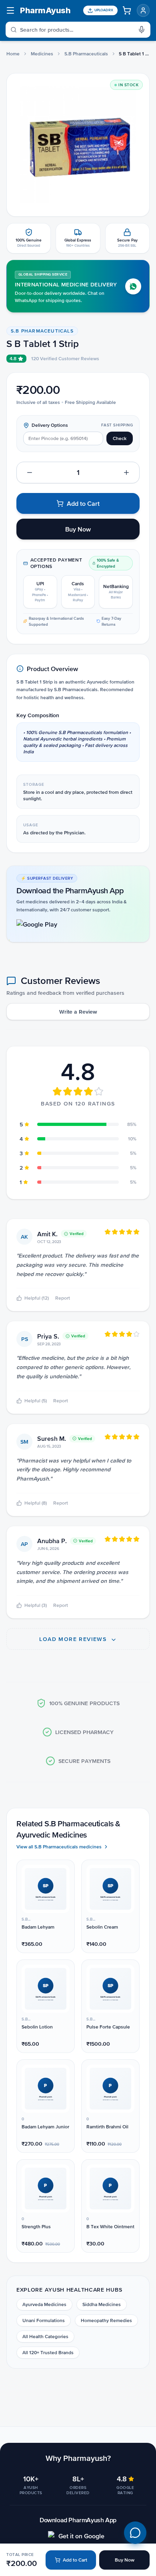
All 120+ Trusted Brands (48, 2353)
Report (63, 1298)
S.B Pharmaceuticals (86, 54)
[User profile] (143, 10)
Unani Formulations (44, 2320)
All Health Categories (45, 2337)
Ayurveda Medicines (44, 2304)
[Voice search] (144, 30)
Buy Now (125, 2560)
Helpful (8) (36, 1503)
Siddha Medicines (102, 2304)
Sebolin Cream (102, 1927)
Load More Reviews (74, 1639)
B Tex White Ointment (110, 2227)
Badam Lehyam (38, 1927)
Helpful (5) (36, 1401)
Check (120, 438)
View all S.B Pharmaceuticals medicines (59, 1847)
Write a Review (78, 1012)
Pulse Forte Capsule (108, 2027)
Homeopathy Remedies (106, 2320)
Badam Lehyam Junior (45, 2127)
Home (13, 54)
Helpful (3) (36, 1605)
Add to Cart (75, 2560)
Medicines (42, 54)
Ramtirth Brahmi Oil (107, 2127)
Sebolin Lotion (37, 2027)
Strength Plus (36, 2227)
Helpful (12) (37, 1298)
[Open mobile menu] (10, 10)
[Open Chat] (135, 2533)
